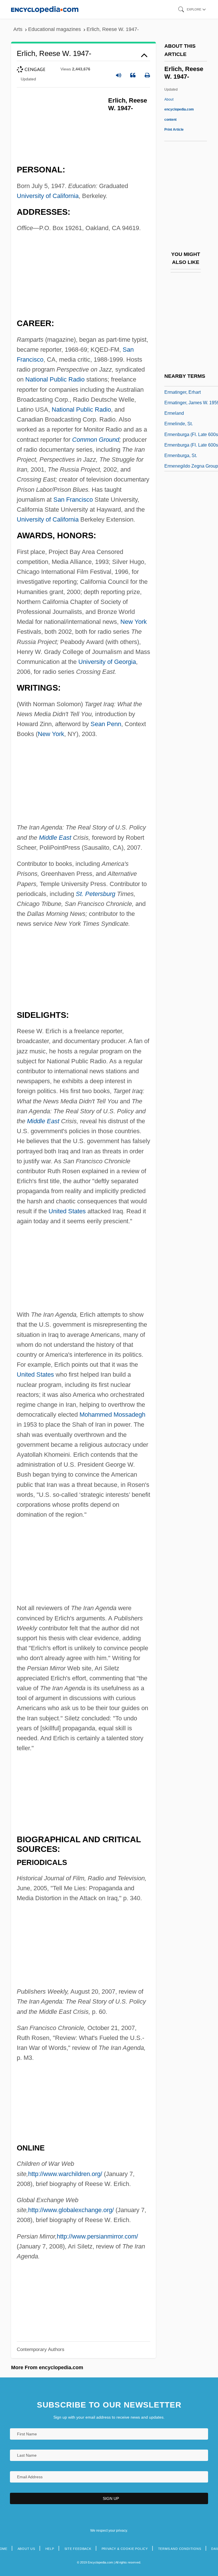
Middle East (55, 838)
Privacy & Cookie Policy (125, 2549)
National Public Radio (55, 379)
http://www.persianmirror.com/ (97, 2236)
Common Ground (96, 440)
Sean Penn (106, 724)
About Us (26, 2549)
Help (50, 2549)
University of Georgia (107, 662)
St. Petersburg (96, 894)
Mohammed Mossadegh (112, 1415)
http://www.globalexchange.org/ (71, 2210)
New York (134, 622)
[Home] (45, 9)
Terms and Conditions (180, 2549)
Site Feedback (78, 2549)
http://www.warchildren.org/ (65, 2174)
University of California (48, 196)
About (179, 109)
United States (67, 1211)
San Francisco (73, 500)
